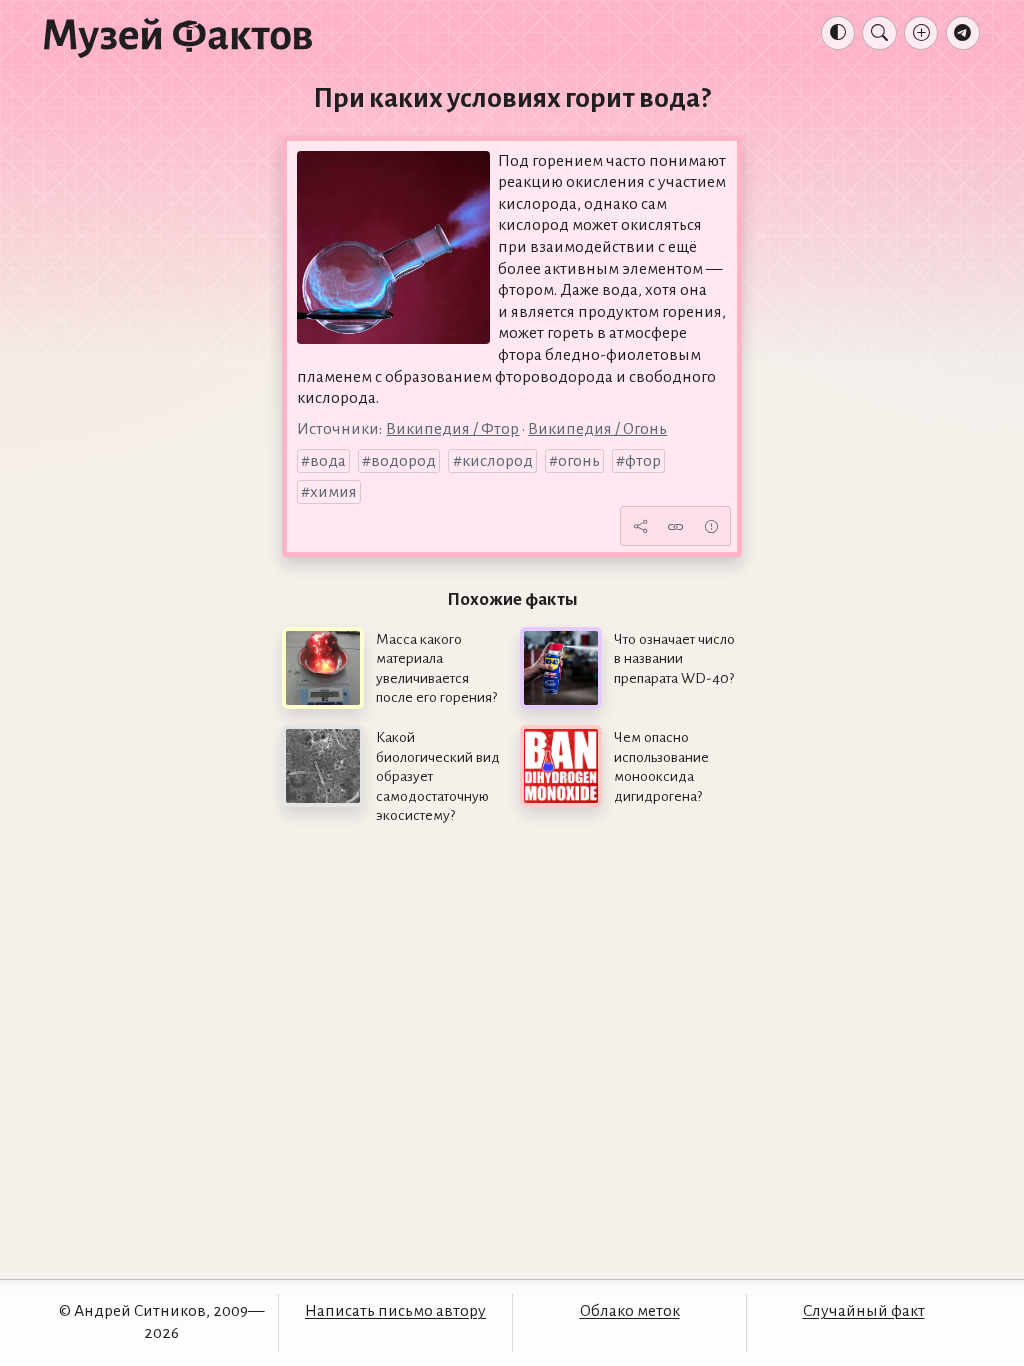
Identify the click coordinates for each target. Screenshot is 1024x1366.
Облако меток (630, 1311)
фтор (643, 461)
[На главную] (178, 37)
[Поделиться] (640, 526)
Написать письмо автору (395, 1311)
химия (333, 492)
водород (403, 461)
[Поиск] (879, 33)
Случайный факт (864, 1311)
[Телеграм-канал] (963, 33)
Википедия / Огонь (597, 429)
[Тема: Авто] (838, 33)
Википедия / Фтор (452, 429)
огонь (579, 461)
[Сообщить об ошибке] (711, 526)
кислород (497, 461)
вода (328, 461)
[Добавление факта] (921, 33)
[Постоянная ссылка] (676, 526)
